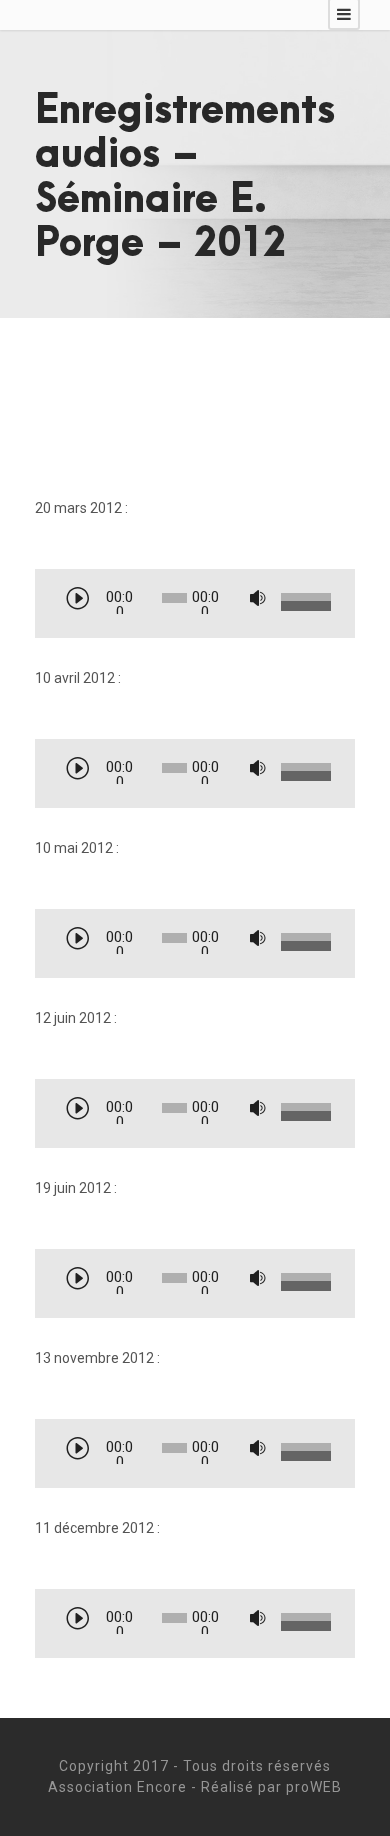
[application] (195, 605)
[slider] (303, 603)
